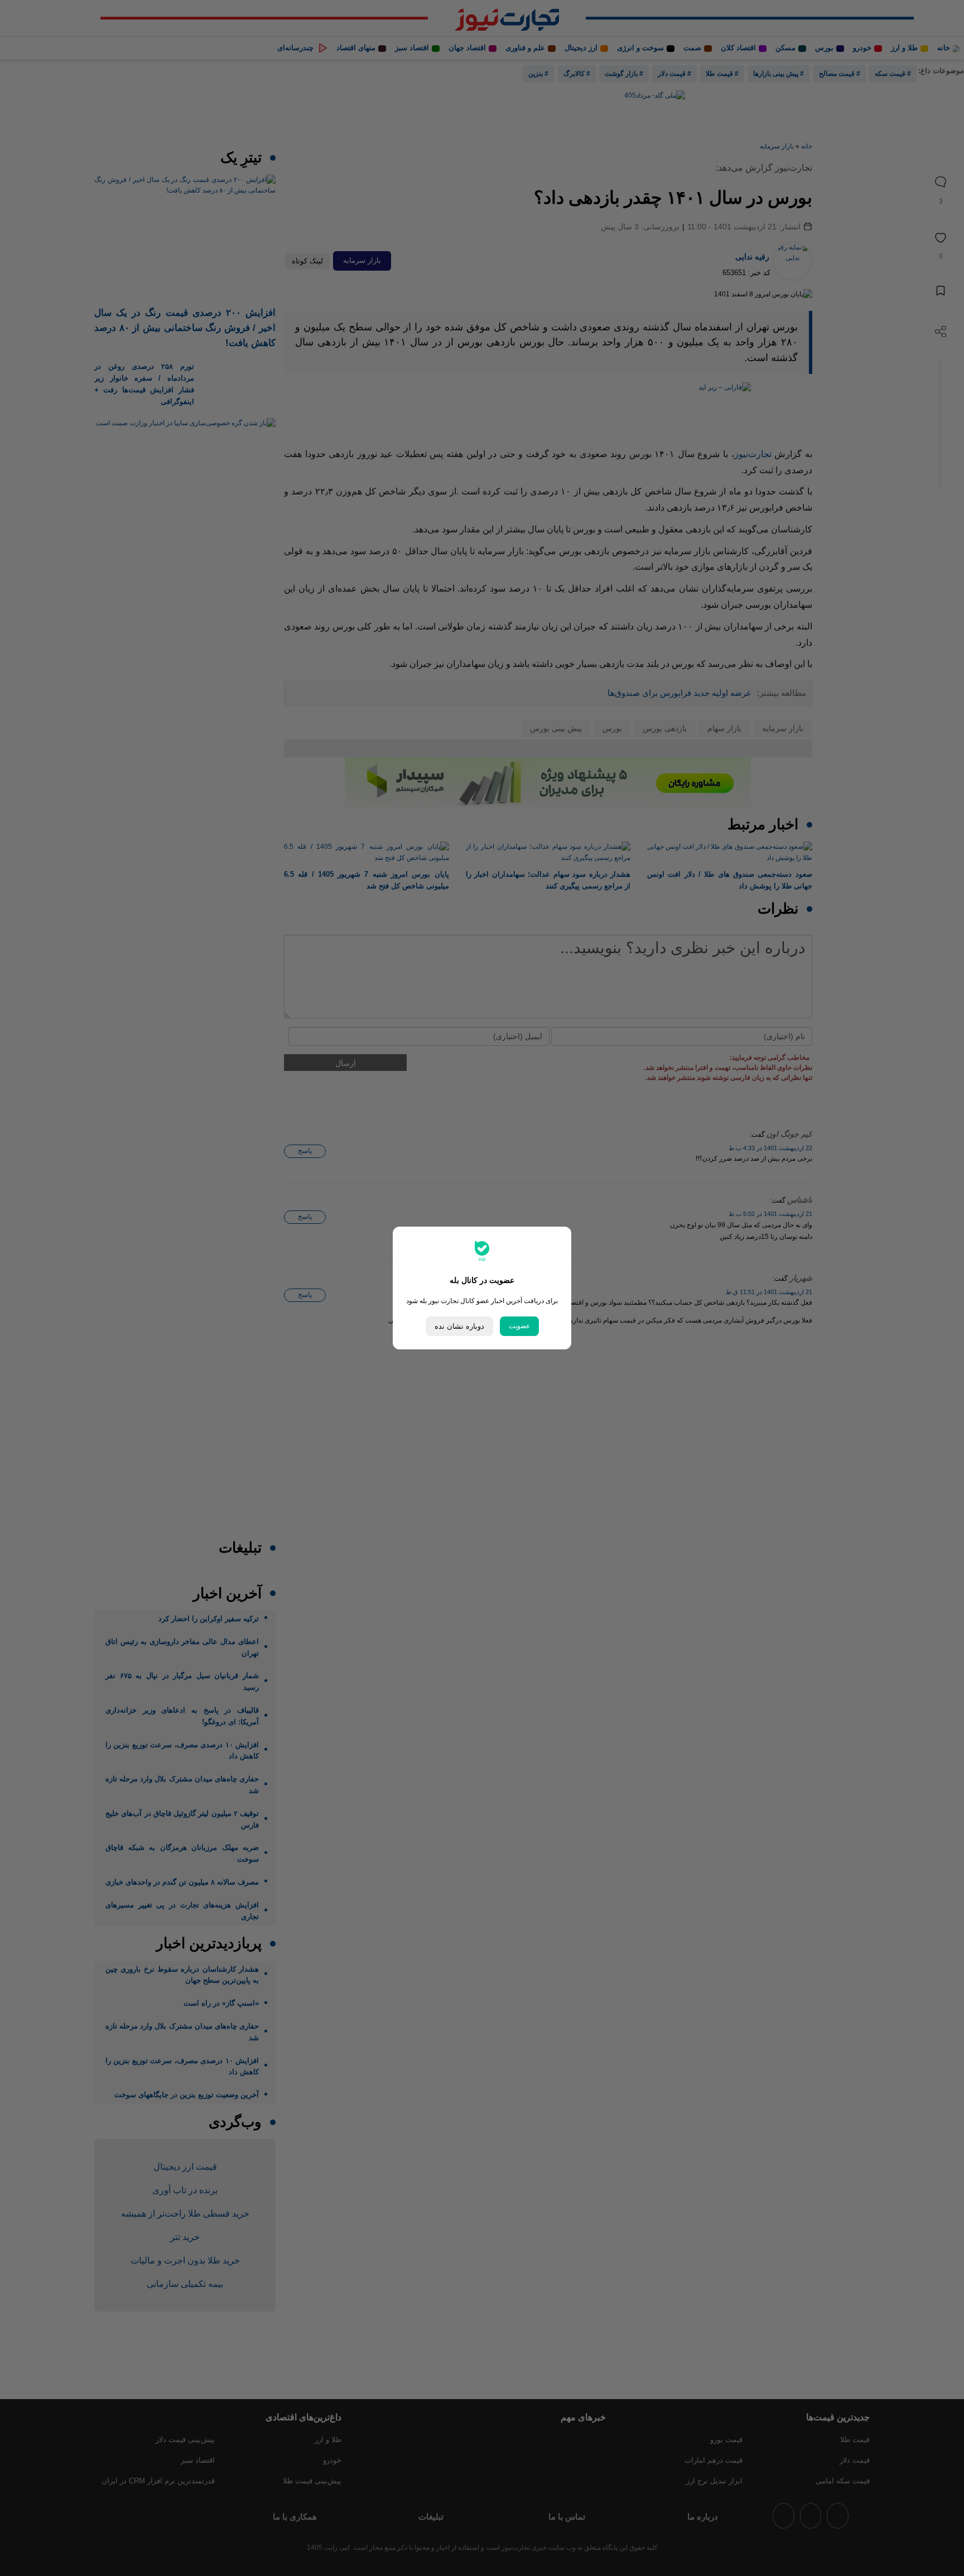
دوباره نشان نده (459, 1326)
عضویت (519, 1326)
